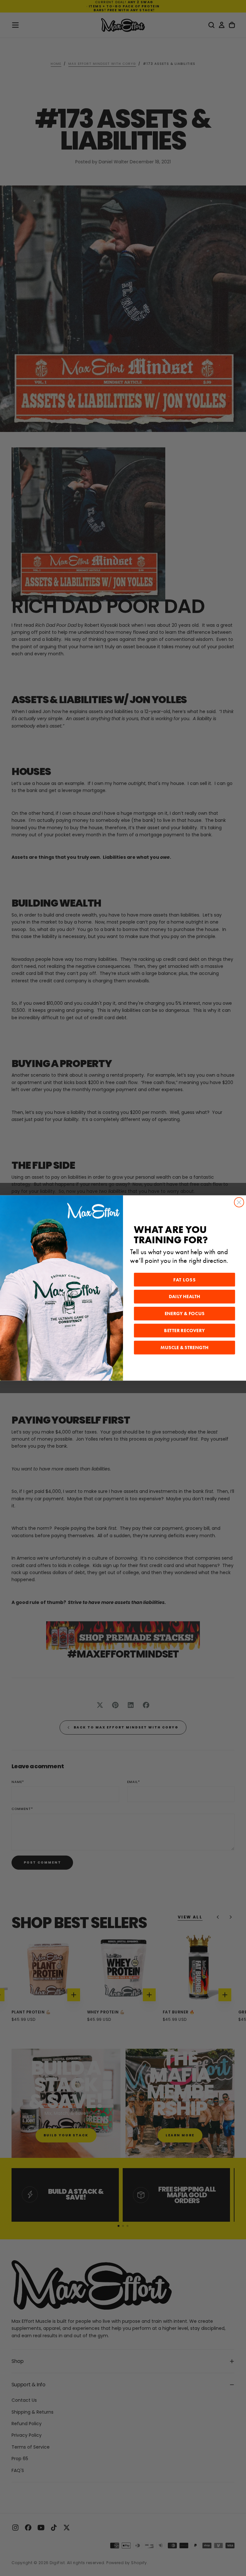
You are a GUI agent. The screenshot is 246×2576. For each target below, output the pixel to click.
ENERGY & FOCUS (185, 1314)
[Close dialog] (239, 1202)
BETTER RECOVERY (184, 1331)
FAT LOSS (184, 1280)
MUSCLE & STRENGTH (184, 1348)
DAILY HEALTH (184, 1297)
